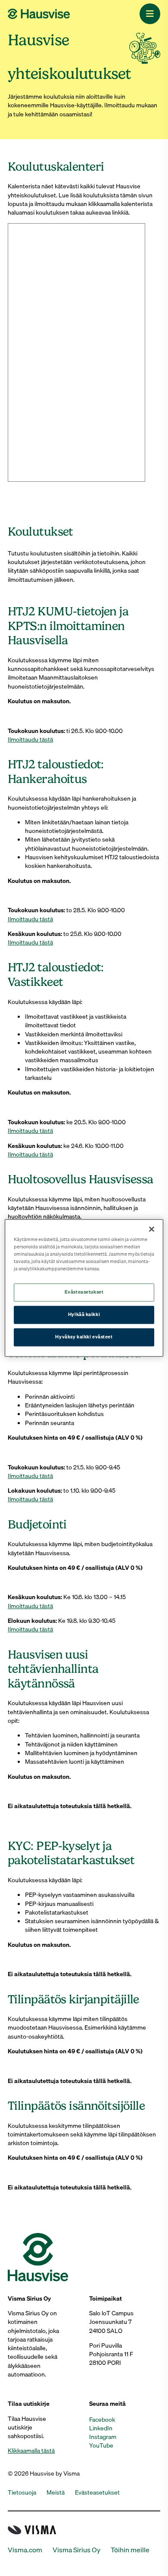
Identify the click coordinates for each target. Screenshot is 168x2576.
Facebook (102, 2420)
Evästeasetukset (84, 1292)
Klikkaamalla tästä (31, 2451)
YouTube (101, 2445)
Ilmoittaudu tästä (30, 739)
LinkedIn (101, 2428)
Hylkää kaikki (84, 1315)
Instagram (103, 2437)
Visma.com (25, 2550)
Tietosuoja (22, 2492)
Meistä (56, 2492)
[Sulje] (152, 1229)
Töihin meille (130, 2550)
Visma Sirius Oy (76, 2550)
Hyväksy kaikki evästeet (84, 1337)
